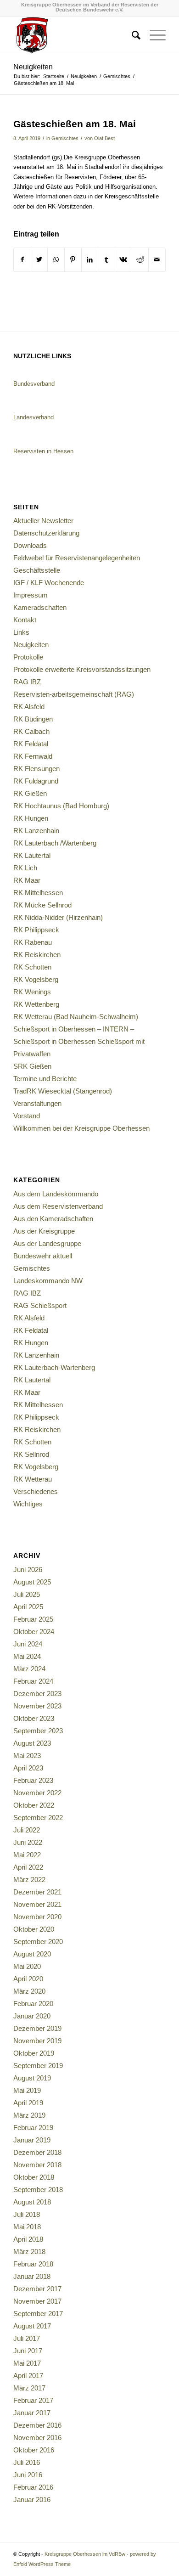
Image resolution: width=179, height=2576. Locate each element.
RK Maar (27, 880)
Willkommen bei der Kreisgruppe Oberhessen (81, 1128)
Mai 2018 (27, 2227)
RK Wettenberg (36, 1004)
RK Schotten (32, 967)
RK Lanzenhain (36, 831)
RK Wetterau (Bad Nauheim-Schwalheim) (76, 1017)
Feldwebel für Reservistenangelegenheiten (77, 558)
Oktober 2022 (34, 1805)
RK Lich (25, 868)
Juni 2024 (28, 1644)
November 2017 (37, 2301)
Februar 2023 (33, 1780)
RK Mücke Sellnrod (42, 905)
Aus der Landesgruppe (47, 1243)
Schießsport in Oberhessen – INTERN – (74, 1029)
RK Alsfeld (29, 707)
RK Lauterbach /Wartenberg (55, 843)
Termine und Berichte (45, 1079)
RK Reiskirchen (37, 955)
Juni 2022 (28, 1842)
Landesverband (34, 417)
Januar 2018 (32, 2276)
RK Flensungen (36, 769)
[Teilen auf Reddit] (140, 260)
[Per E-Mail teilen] (157, 260)
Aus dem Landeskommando (56, 1194)
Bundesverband (34, 384)
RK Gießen (30, 793)
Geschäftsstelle (37, 570)
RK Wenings (32, 992)
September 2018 (38, 2190)
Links (21, 632)
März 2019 (29, 2115)
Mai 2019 (27, 2090)
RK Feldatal (31, 744)
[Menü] (153, 35)
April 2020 (28, 1979)
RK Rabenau (33, 942)
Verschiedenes (36, 1491)
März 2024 (29, 1669)
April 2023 (28, 1768)
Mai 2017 (27, 2363)
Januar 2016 (32, 2500)
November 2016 (37, 2438)
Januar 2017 (32, 2413)
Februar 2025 (33, 1619)
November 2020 (37, 1917)
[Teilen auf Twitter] (39, 260)
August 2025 (32, 1582)
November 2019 (37, 2041)
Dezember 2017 (37, 2289)
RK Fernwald (33, 756)
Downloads (30, 545)
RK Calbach (31, 731)
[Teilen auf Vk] (123, 260)
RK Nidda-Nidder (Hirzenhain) (58, 917)
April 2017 (28, 2376)
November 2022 (37, 1793)
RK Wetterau (33, 1479)
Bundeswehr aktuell (43, 1256)
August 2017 (32, 2326)
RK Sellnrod (31, 1454)
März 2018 (29, 2252)
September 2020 (38, 1942)
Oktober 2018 (34, 2177)
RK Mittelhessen (38, 893)
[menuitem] (131, 35)
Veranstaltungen (37, 1103)
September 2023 (38, 1731)
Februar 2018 (33, 2264)
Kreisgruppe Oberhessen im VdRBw (85, 2554)
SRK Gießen (32, 1066)
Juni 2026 (28, 1570)
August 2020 (32, 1954)
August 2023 (32, 1743)
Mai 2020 (27, 1966)
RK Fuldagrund (36, 781)
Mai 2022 (27, 1855)
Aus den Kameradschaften (53, 1219)
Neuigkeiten (33, 67)
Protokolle (28, 657)
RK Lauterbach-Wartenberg (54, 1367)
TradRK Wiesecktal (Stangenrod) (63, 1091)
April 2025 (28, 1607)
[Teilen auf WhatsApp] (56, 260)
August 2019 (32, 2078)
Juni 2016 (28, 2475)
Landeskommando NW (48, 1281)
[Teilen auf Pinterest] (73, 260)
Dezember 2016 (37, 2425)
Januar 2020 (32, 2016)
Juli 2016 (27, 2462)
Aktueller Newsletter (43, 521)
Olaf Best (104, 138)
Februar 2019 (33, 2128)
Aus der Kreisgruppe (44, 1231)
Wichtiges (28, 1504)
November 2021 (37, 1904)
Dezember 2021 (37, 1892)
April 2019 (28, 2103)
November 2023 (37, 1706)
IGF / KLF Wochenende (49, 583)
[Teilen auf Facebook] (22, 260)
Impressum (31, 595)
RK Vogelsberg (36, 979)
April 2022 (28, 1867)
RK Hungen (31, 818)
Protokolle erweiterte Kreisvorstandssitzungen (82, 669)
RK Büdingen (33, 719)
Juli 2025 (27, 1594)
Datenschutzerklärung (46, 533)
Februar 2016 (33, 2487)
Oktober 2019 (34, 2053)
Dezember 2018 (37, 2152)
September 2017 (38, 2314)
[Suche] (131, 35)
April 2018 (28, 2239)
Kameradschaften (40, 607)
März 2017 (29, 2388)
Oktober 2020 (34, 1929)
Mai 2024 (27, 1656)
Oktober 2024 (34, 1632)
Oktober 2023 (34, 1718)
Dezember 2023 (37, 1694)
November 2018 (37, 2165)
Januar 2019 (32, 2140)
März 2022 (29, 1880)
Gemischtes (65, 138)
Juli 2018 (27, 2214)
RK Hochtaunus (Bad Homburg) (61, 806)
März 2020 (29, 1991)
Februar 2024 (33, 1681)
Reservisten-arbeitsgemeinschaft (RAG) (74, 694)
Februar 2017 (33, 2400)
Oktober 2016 (34, 2450)
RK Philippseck (36, 930)
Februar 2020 (33, 2004)
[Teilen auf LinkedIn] (90, 260)
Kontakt (25, 620)
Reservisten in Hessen (43, 451)
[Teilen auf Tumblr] (106, 260)
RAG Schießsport (40, 1305)
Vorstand (27, 1116)
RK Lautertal (32, 855)
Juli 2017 (27, 2338)
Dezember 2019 (37, 2028)
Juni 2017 (28, 2351)
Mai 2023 (27, 1756)
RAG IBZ (27, 682)
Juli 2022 (27, 1830)
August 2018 (32, 2202)
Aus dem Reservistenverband (58, 1206)
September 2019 (38, 2066)
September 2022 (38, 1818)
